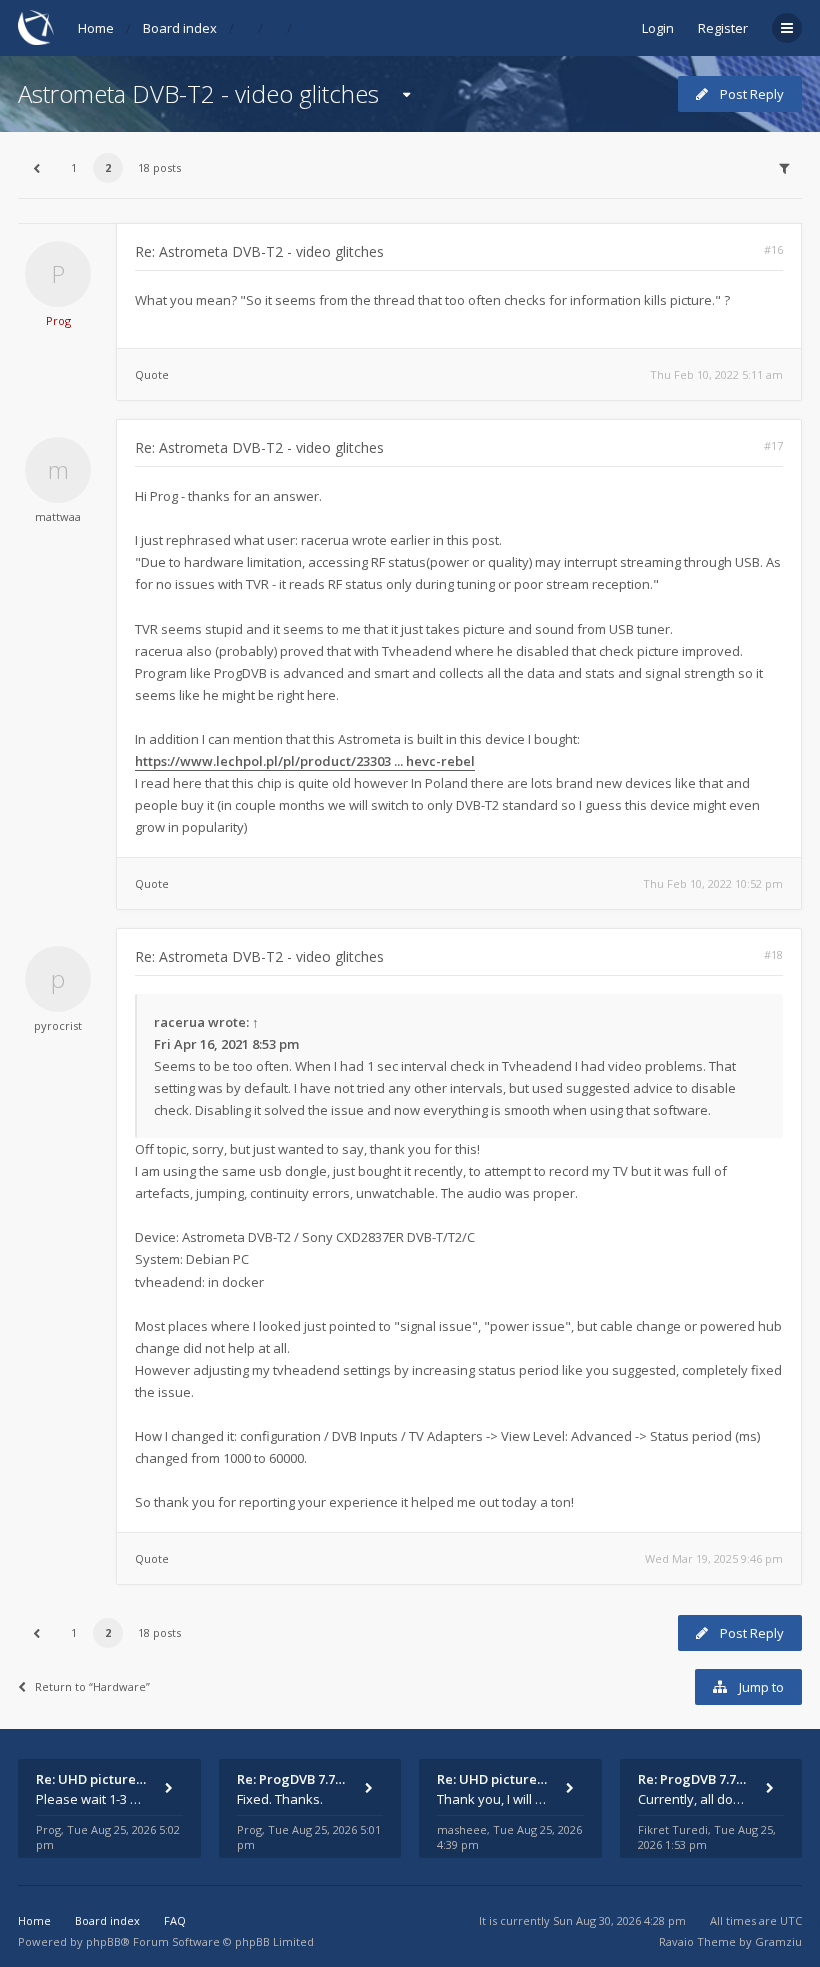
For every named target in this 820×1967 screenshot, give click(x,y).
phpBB (103, 1941)
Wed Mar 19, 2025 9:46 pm (714, 1558)
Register (723, 28)
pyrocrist (58, 1025)
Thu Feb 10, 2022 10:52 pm (713, 883)
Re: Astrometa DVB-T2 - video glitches (259, 251)
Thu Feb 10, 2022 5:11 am (716, 374)
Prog (58, 320)
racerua (179, 1022)
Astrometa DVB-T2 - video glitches (198, 93)
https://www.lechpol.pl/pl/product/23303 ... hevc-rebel (305, 761)
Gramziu (778, 1941)
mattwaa (58, 516)
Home (96, 28)
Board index (180, 28)
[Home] (36, 27)
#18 (773, 954)
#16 (773, 249)
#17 (773, 445)
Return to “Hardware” (92, 1686)
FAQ (175, 1920)
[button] (36, 168)
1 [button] (74, 167)
